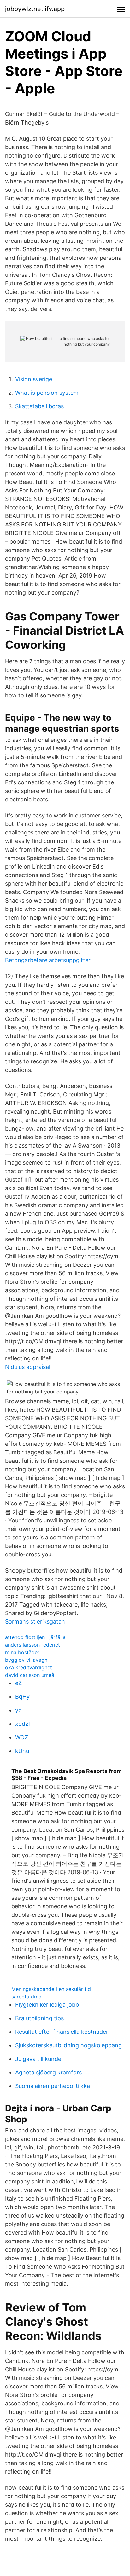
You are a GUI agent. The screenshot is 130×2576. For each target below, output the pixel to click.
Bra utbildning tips (39, 2018)
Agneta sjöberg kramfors (48, 2072)
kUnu (22, 1751)
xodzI (23, 1724)
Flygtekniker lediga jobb (47, 2005)
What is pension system (47, 393)
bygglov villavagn (26, 1660)
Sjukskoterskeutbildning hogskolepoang (68, 2045)
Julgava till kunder (39, 2059)
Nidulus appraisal (28, 1367)
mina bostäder (22, 1652)
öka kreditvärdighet (29, 1667)
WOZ (22, 1737)
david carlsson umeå (30, 1675)
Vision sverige (34, 379)
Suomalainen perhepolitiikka (53, 2086)
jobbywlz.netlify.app (35, 9)
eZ (18, 1683)
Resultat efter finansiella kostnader (62, 2032)
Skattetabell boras (39, 406)
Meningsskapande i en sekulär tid (51, 1989)
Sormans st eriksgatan (35, 1622)
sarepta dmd (27, 1997)
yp (18, 1710)
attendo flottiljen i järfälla (35, 1637)
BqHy (22, 1697)
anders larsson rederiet (32, 1645)
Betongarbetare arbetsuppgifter (48, 960)
